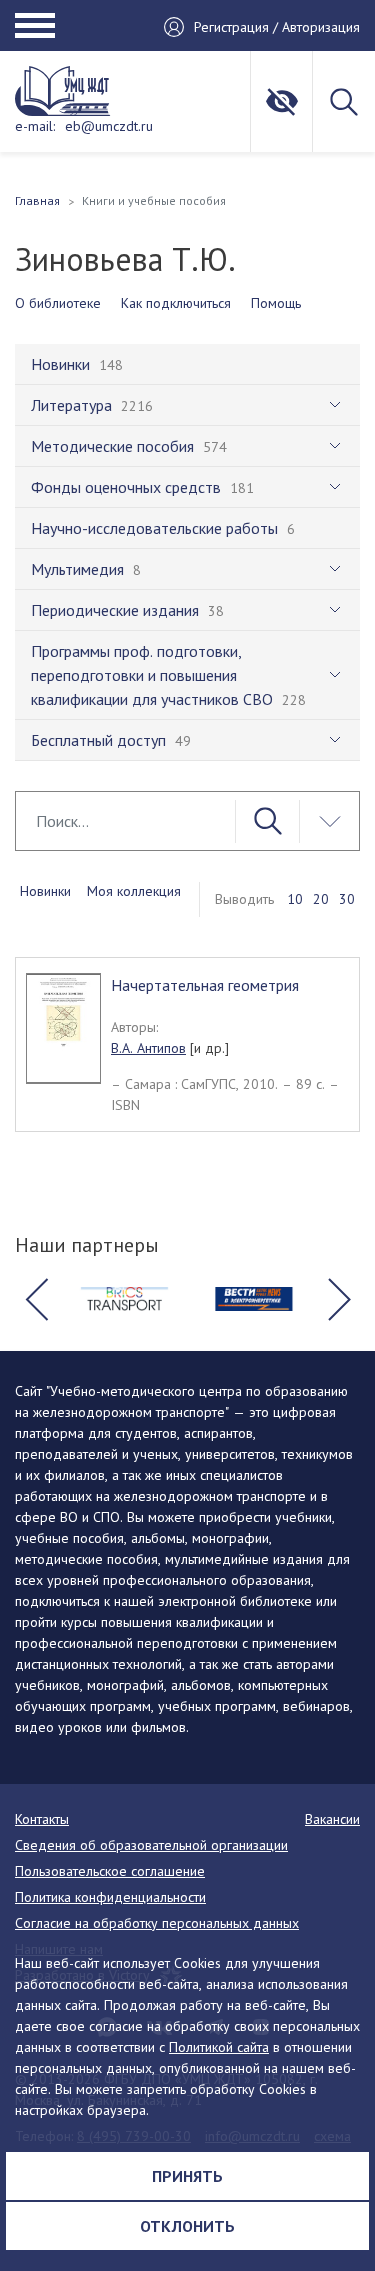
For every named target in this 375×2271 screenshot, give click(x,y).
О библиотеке (58, 303)
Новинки (45, 891)
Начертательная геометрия (205, 985)
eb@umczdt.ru (109, 126)
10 (295, 899)
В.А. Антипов (148, 1048)
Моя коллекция (134, 891)
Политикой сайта (219, 2047)
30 (347, 899)
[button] (36, 1299)
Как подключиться (176, 303)
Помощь (276, 303)
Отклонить (187, 2226)
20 (321, 899)
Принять (187, 2176)
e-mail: (35, 126)
